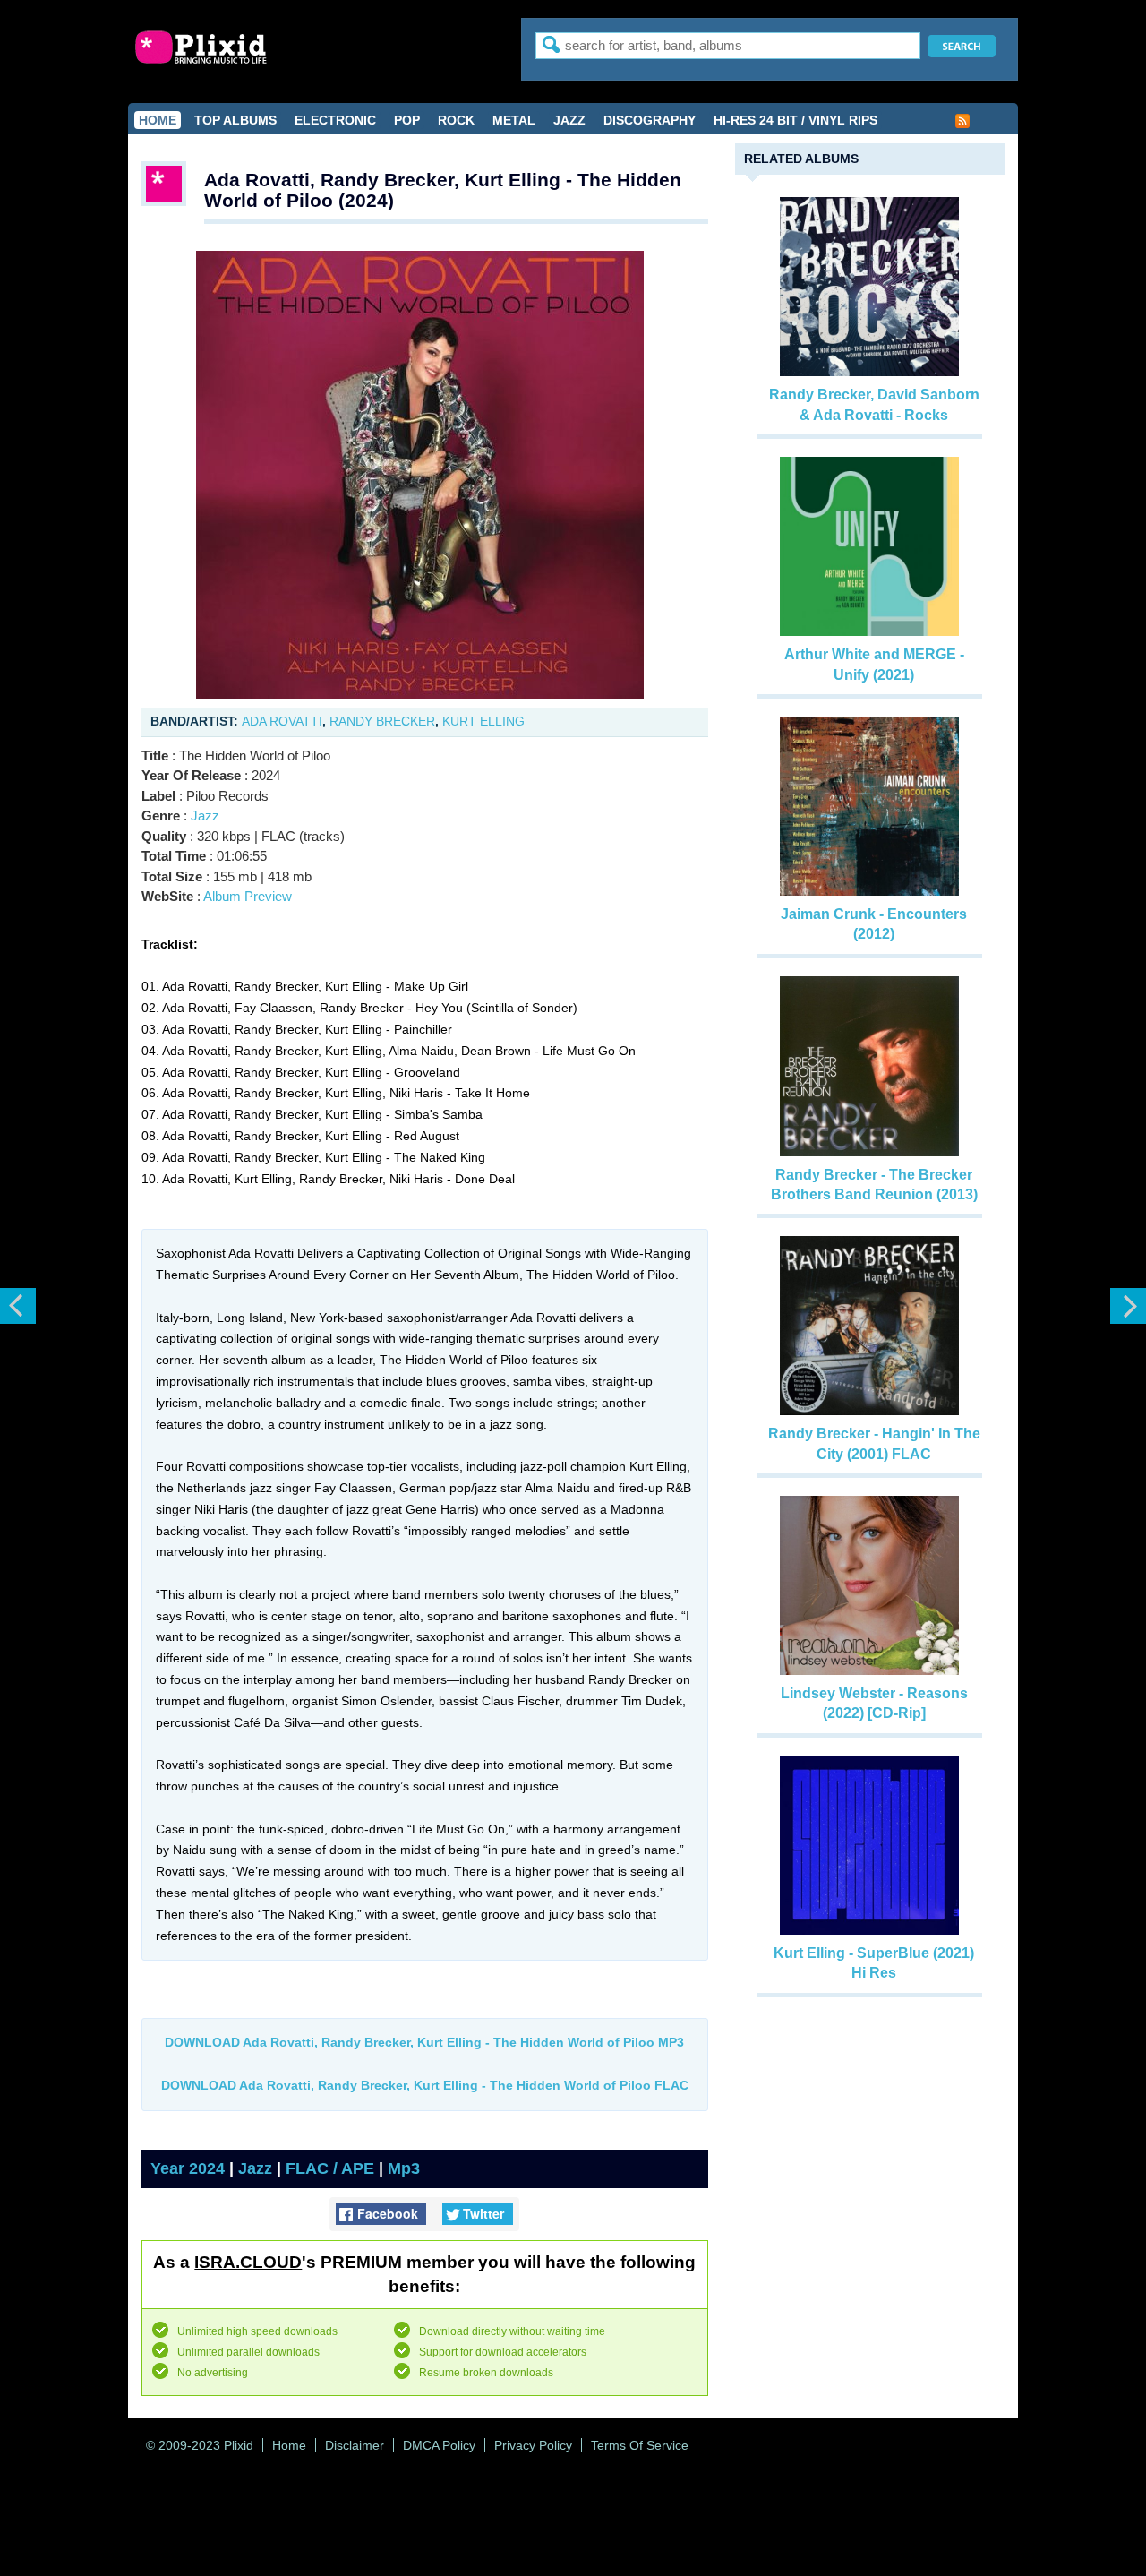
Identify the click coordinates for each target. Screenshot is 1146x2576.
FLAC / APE (330, 2168)
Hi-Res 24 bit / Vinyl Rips (795, 120)
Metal (514, 120)
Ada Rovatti (282, 721)
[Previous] (18, 1306)
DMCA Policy (439, 2445)
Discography (650, 120)
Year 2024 (188, 2168)
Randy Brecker (382, 721)
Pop (407, 120)
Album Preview (248, 896)
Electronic (335, 120)
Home (158, 120)
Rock (456, 120)
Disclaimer (355, 2445)
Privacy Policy (533, 2445)
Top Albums (235, 120)
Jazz (569, 120)
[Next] (1128, 1306)
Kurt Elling (483, 721)
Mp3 (404, 2168)
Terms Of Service (640, 2445)
